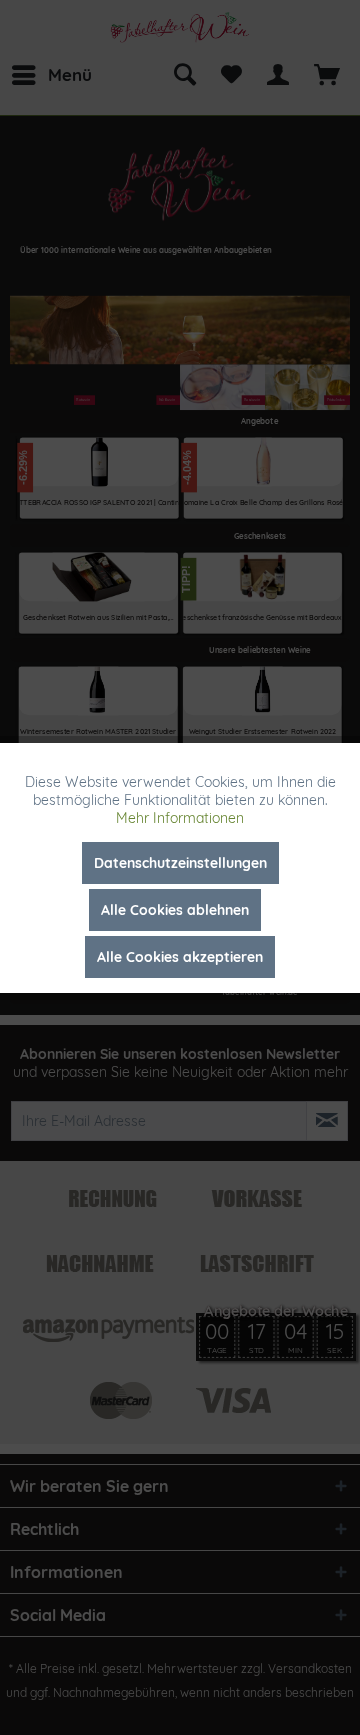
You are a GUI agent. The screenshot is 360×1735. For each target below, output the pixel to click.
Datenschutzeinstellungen (180, 863)
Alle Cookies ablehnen (175, 910)
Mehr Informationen (180, 818)
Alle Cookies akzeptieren (180, 957)
